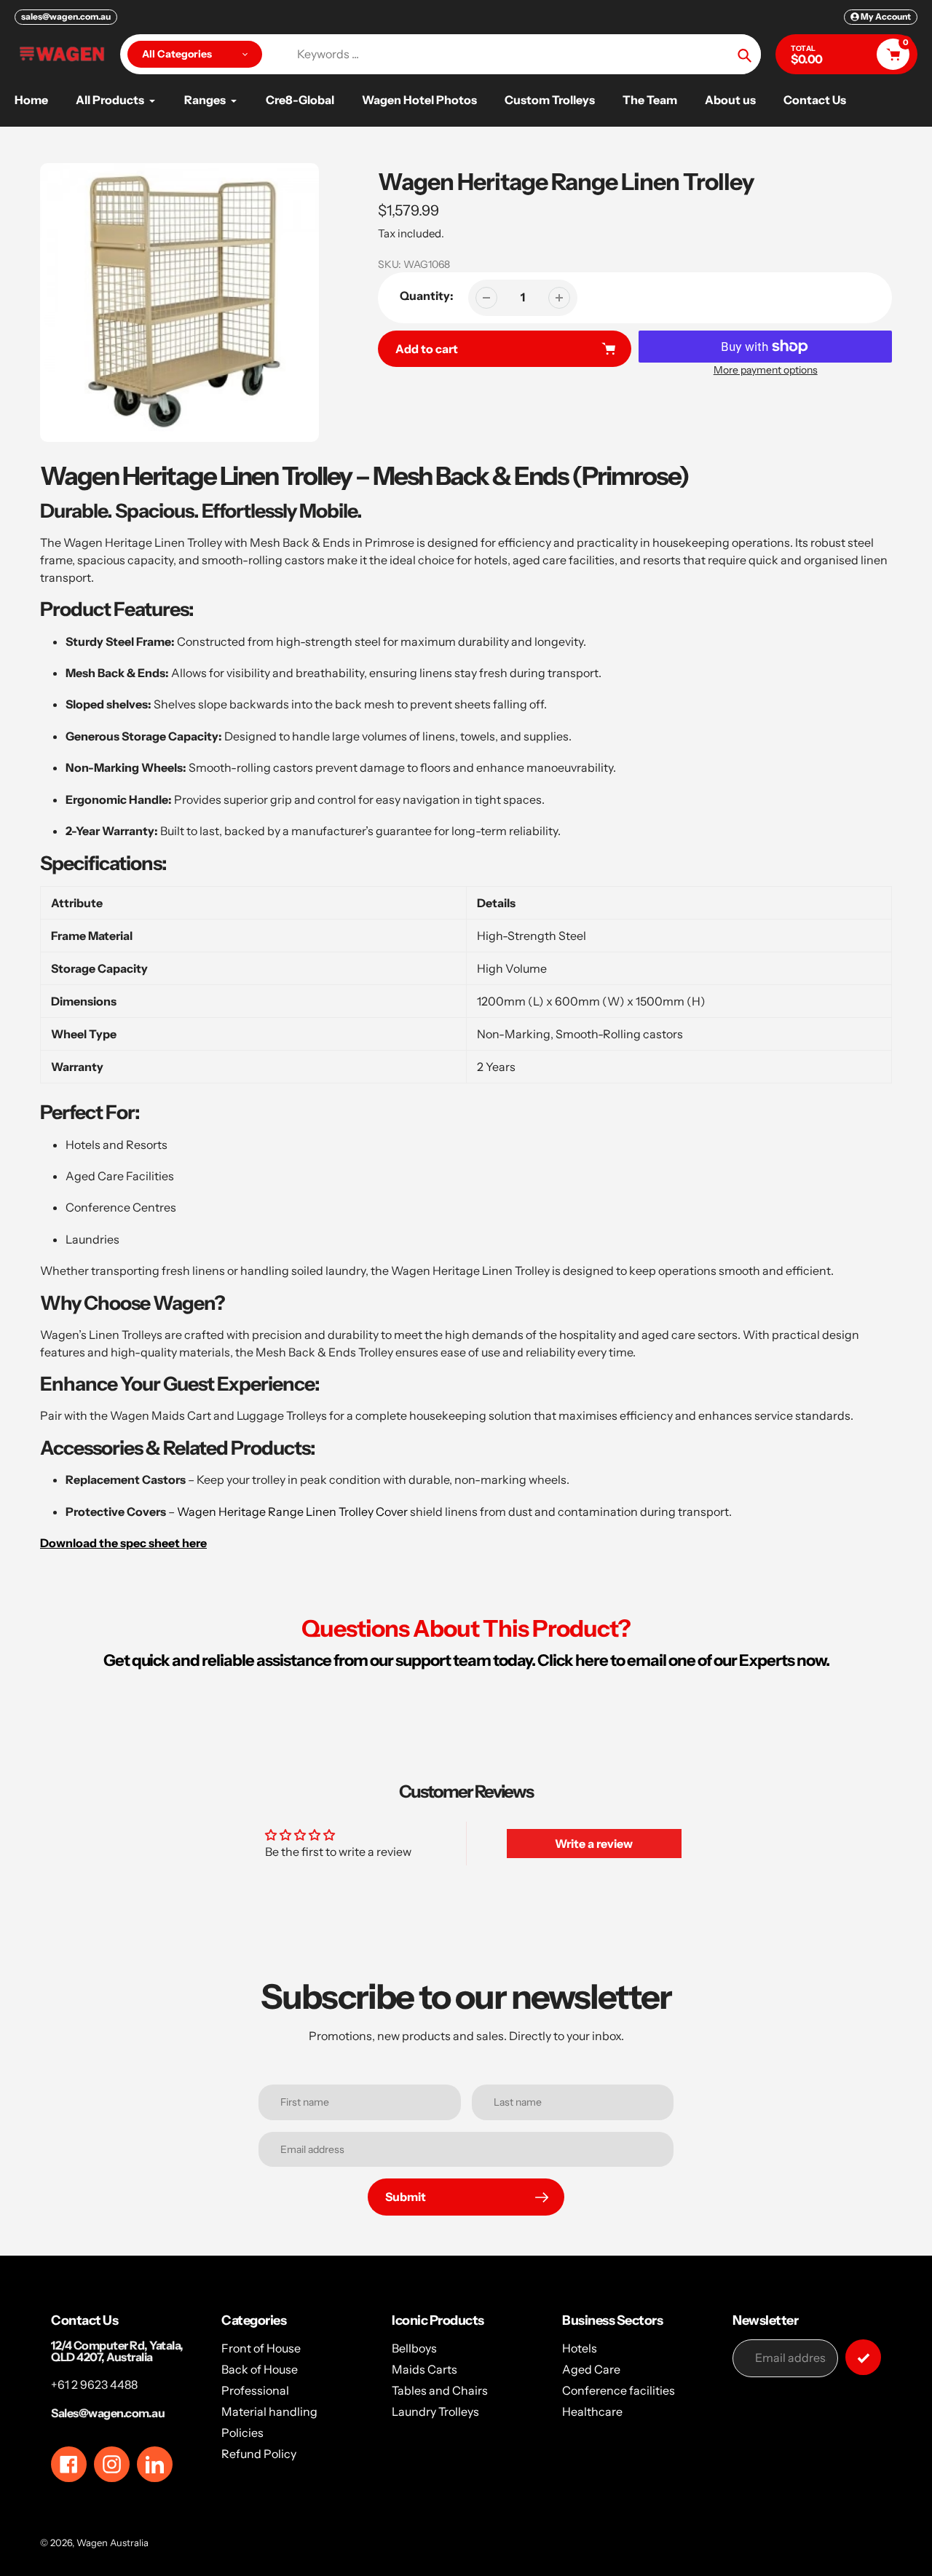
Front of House (261, 2348)
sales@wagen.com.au (66, 16)
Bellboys (414, 2348)
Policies (242, 2433)
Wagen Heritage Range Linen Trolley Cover (292, 1512)
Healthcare (592, 2411)
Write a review (594, 1844)
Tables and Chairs (440, 2390)
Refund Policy (259, 2454)
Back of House (260, 2369)
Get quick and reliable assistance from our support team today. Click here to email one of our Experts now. (466, 1660)
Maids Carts (424, 2369)
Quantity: (427, 296)
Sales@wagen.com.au (108, 2413)
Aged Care (591, 2369)
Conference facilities (619, 2390)
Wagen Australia (112, 2543)
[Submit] (863, 2357)
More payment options (766, 370)
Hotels (580, 2348)
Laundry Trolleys (435, 2411)
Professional (255, 2390)
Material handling (269, 2411)
